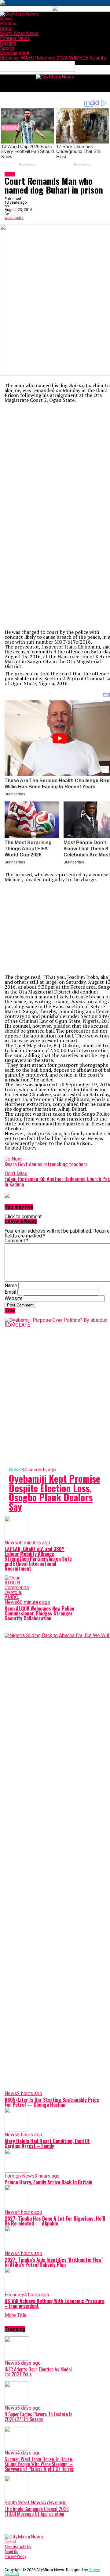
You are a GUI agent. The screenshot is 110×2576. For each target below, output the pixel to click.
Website (14, 1298)
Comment (16, 1241)
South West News (19, 33)
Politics (8, 24)
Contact (11, 2542)
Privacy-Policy (15, 2556)
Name (11, 1286)
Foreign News (15, 38)
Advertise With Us (18, 2547)
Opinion (8, 43)
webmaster (14, 218)
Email (10, 1292)
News (6, 19)
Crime (6, 29)
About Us (11, 2551)
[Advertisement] (55, 460)
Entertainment (15, 53)
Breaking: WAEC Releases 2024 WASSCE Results (53, 58)
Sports (7, 48)
